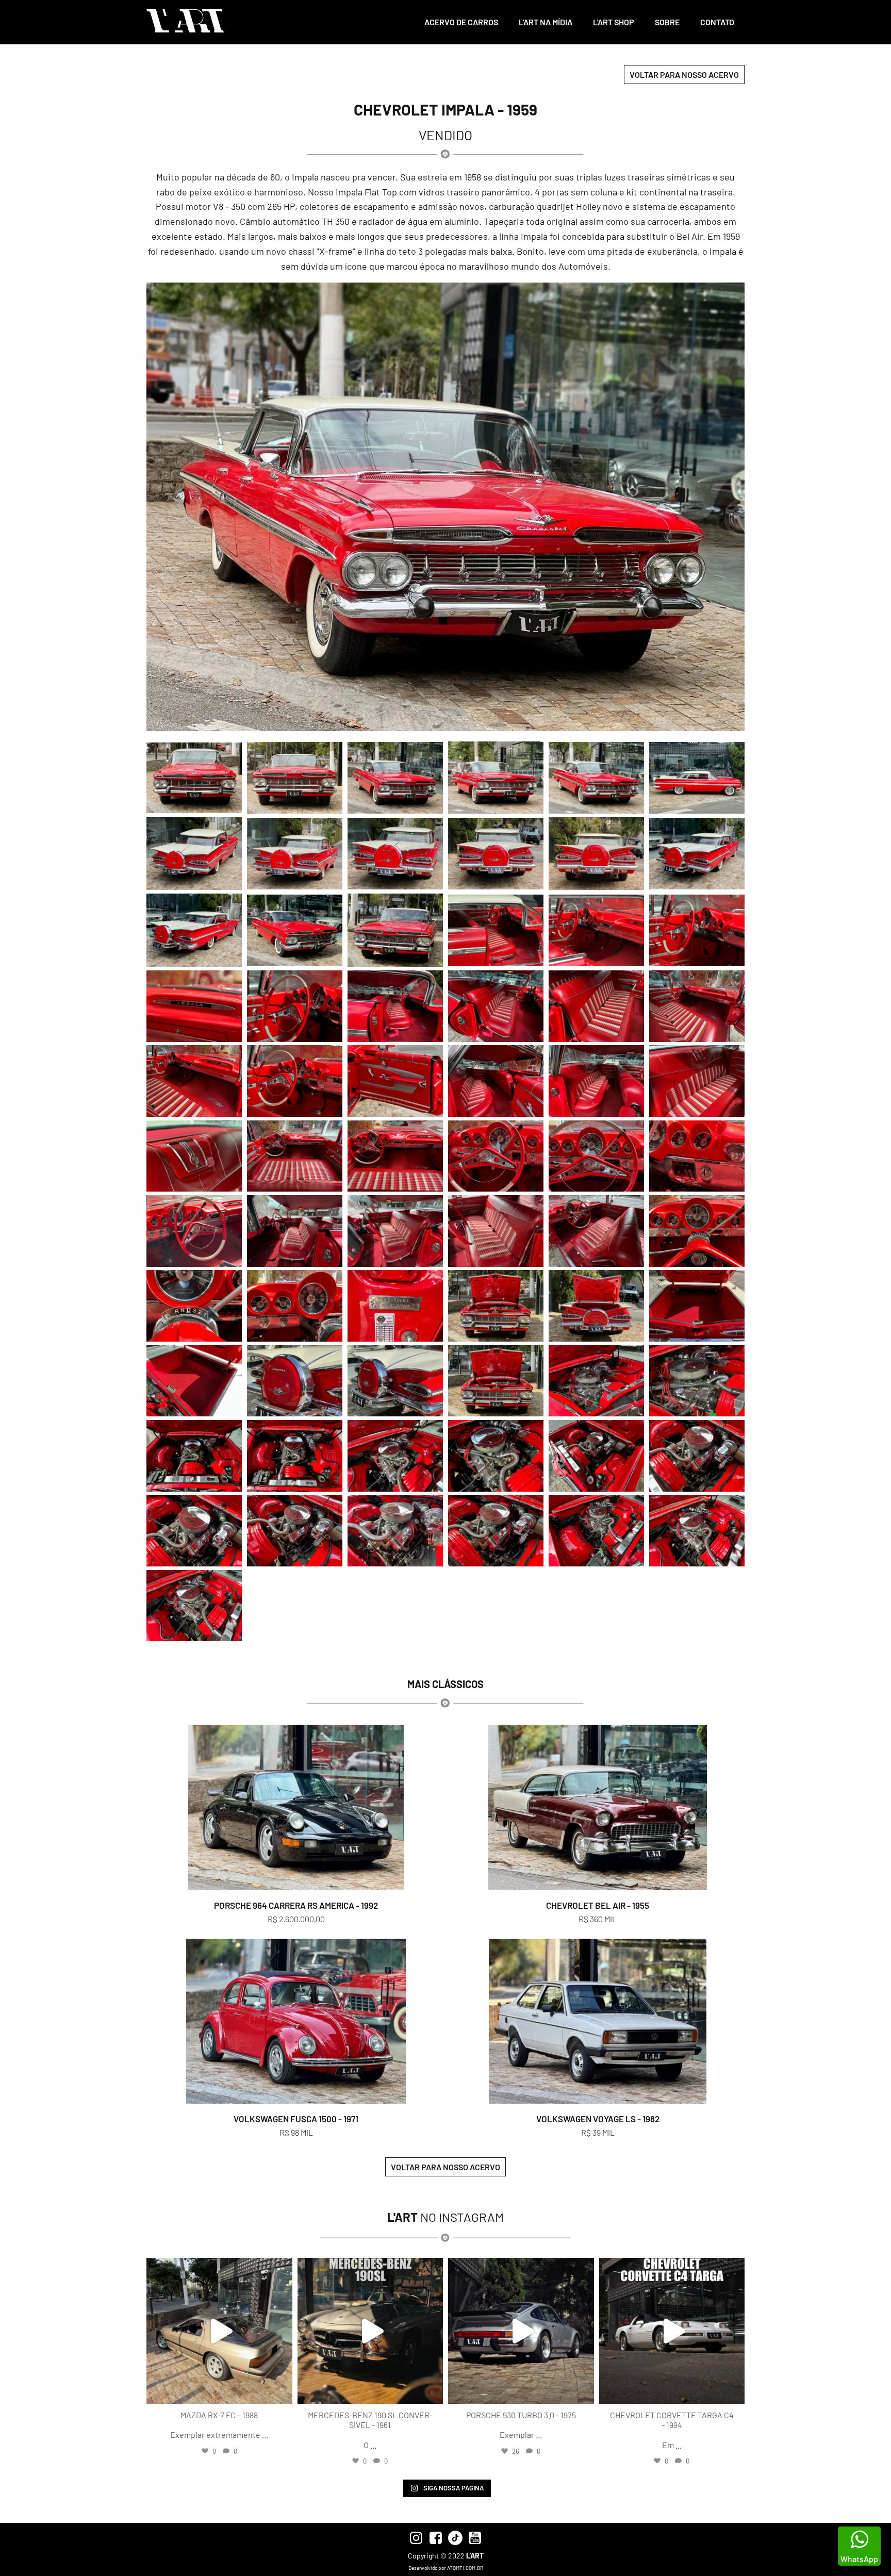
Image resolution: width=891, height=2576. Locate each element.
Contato (717, 22)
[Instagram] (282, 2391)
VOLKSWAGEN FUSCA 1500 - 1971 (296, 2119)
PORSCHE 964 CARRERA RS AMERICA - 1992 (296, 1905)
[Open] (219, 2331)
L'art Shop (614, 22)
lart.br (218, 2268)
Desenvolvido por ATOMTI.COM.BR (446, 2568)
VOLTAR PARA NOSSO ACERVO (684, 75)
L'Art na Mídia (546, 22)
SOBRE (667, 22)
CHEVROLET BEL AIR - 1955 (598, 1905)
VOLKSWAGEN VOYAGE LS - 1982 (598, 2119)
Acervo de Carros (461, 22)
